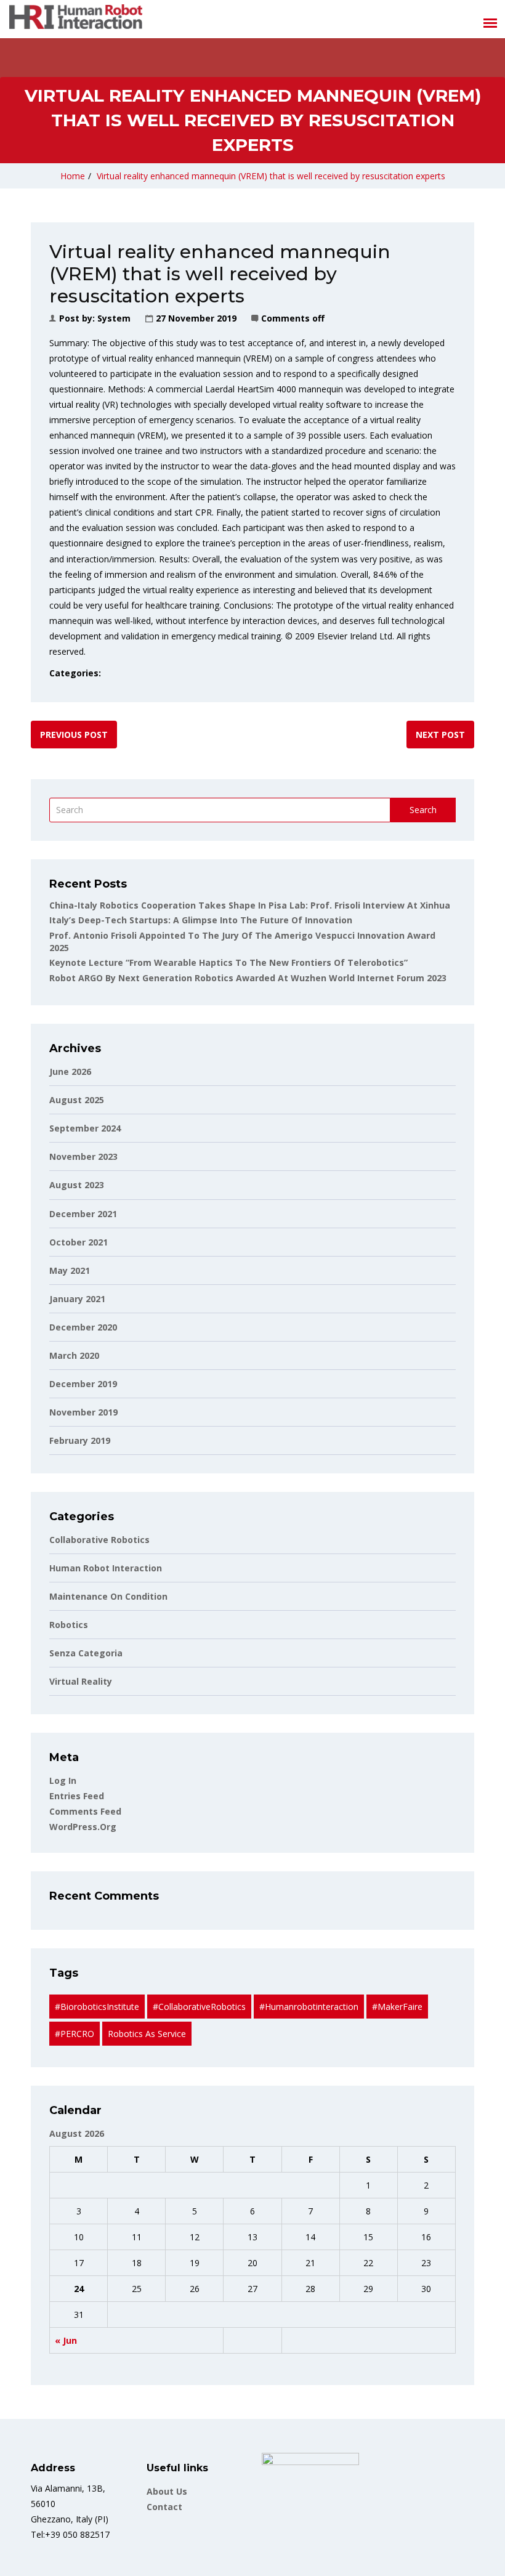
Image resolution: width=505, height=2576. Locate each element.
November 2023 (83, 1156)
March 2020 (74, 1355)
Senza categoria (86, 1653)
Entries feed (77, 1796)
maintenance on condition (108, 1596)
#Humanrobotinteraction (309, 2007)
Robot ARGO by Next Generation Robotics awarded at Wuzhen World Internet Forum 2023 (248, 978)
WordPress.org (83, 1827)
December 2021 (83, 1214)
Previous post (74, 735)
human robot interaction (106, 1568)
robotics (69, 1625)
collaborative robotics (99, 1540)
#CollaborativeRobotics (199, 2007)
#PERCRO (75, 2034)
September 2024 (85, 1128)
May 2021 (70, 1270)
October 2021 (79, 1242)
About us (167, 2491)
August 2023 (77, 1185)
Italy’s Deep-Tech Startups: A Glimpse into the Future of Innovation (201, 920)
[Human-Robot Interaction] (76, 19)
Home (73, 176)
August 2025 (77, 1100)
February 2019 (80, 1440)
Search (423, 810)
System (114, 318)
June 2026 (70, 1071)
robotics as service (147, 2034)
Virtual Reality (81, 1681)
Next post (440, 735)
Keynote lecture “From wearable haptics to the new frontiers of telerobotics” (228, 962)
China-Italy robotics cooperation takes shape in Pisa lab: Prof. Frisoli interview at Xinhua (250, 905)
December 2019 (83, 1384)
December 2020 (83, 1327)
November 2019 (83, 1412)
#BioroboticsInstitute (97, 2007)
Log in (63, 1780)
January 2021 (77, 1299)
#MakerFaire (397, 2007)
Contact (164, 2507)
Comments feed (85, 1811)
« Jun (66, 2340)
